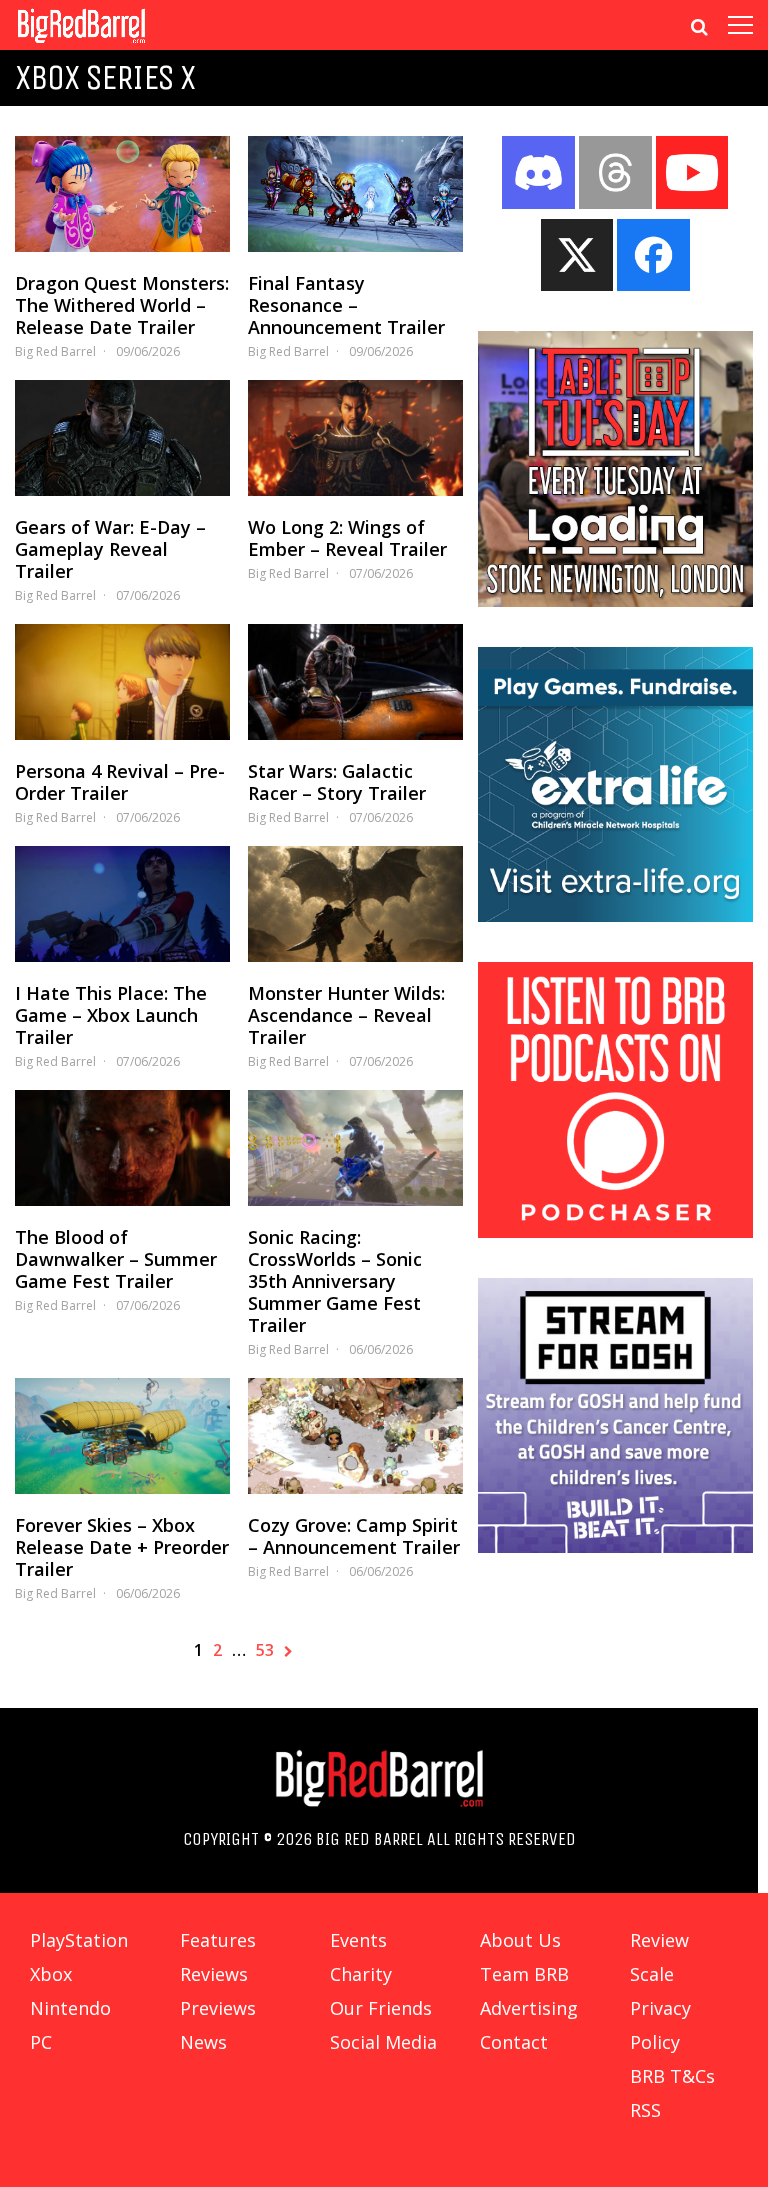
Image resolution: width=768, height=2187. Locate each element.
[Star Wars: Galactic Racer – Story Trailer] (355, 682)
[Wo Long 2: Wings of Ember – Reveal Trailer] (355, 438)
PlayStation (79, 1940)
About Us (520, 1940)
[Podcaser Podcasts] (616, 1232)
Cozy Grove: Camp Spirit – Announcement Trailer (354, 1536)
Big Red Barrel (55, 351)
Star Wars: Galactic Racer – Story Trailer (337, 782)
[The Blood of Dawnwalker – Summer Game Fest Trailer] (122, 1148)
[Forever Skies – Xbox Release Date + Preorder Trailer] (122, 1436)
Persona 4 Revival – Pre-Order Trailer (120, 782)
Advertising (529, 2008)
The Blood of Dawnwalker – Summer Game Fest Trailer (116, 1259)
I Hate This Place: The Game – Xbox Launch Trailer (111, 1015)
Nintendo (70, 2008)
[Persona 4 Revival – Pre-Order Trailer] (122, 682)
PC (41, 2042)
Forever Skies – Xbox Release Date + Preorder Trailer (122, 1547)
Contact (514, 2042)
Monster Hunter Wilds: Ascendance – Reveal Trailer (346, 1015)
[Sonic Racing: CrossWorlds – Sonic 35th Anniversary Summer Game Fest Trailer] (355, 1148)
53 (265, 1650)
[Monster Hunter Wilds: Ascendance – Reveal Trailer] (355, 904)
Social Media (383, 2042)
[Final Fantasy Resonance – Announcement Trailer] (355, 194)
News (203, 2042)
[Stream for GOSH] (616, 1547)
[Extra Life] (616, 916)
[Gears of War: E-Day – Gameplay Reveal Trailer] (122, 438)
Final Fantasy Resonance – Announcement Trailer (346, 305)
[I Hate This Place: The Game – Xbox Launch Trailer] (122, 904)
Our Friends (381, 2008)
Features (218, 1940)
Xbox (51, 1974)
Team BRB (524, 1974)
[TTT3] (616, 601)
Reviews (214, 1974)
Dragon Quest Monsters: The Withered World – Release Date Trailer (122, 305)
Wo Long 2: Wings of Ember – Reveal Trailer (347, 538)
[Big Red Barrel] (81, 44)
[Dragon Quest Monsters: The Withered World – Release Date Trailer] (122, 194)
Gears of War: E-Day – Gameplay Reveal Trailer (110, 549)
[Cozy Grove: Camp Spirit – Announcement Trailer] (355, 1436)
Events (358, 1940)
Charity (361, 1974)
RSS (645, 2110)
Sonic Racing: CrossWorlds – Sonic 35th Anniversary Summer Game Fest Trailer (335, 1281)
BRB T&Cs (672, 2076)
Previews (218, 2008)
